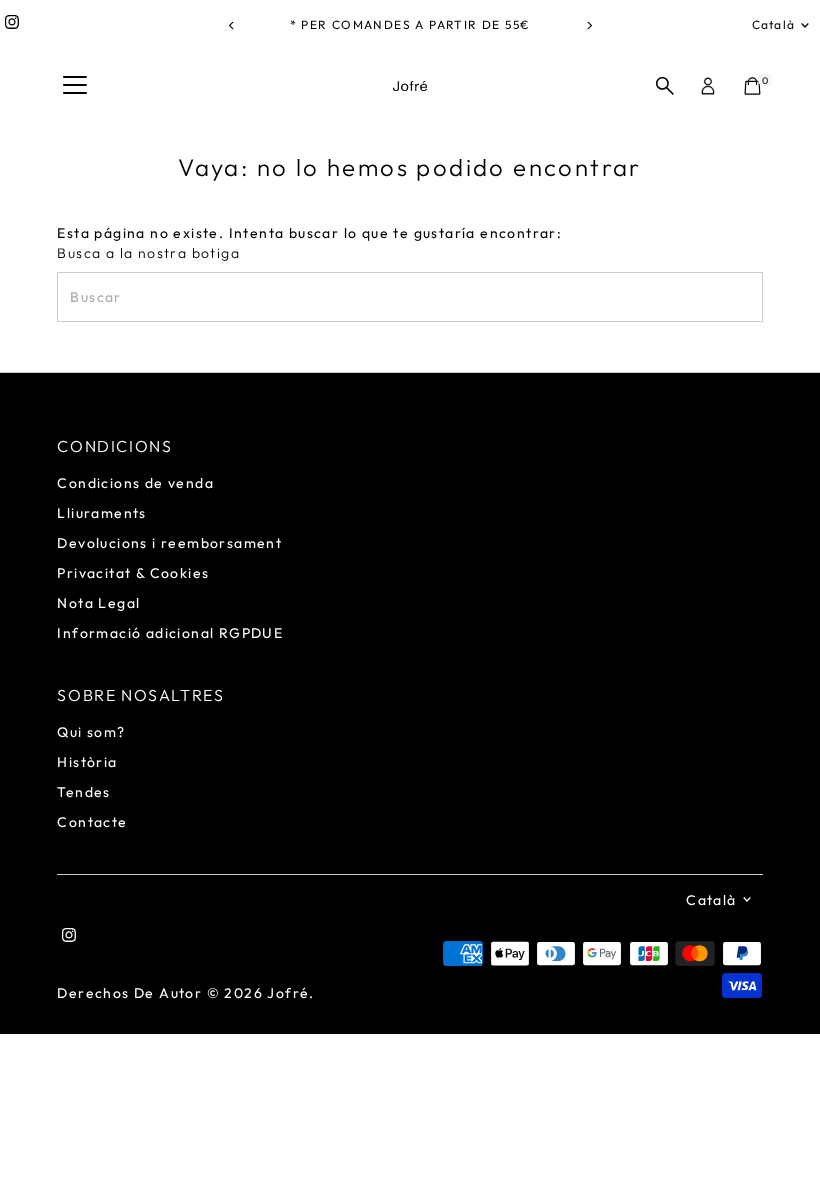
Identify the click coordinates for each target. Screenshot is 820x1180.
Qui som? (91, 732)
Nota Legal (98, 603)
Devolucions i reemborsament (169, 543)
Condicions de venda (135, 483)
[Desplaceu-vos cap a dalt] (780, 1125)
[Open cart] (752, 86)
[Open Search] (665, 86)
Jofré (288, 993)
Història (87, 762)
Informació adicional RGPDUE (170, 633)
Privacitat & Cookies (133, 573)
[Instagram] (12, 25)
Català (773, 24)
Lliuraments (101, 513)
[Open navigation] (75, 86)
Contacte (92, 822)
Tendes (83, 792)
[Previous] (231, 25)
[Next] (588, 25)
